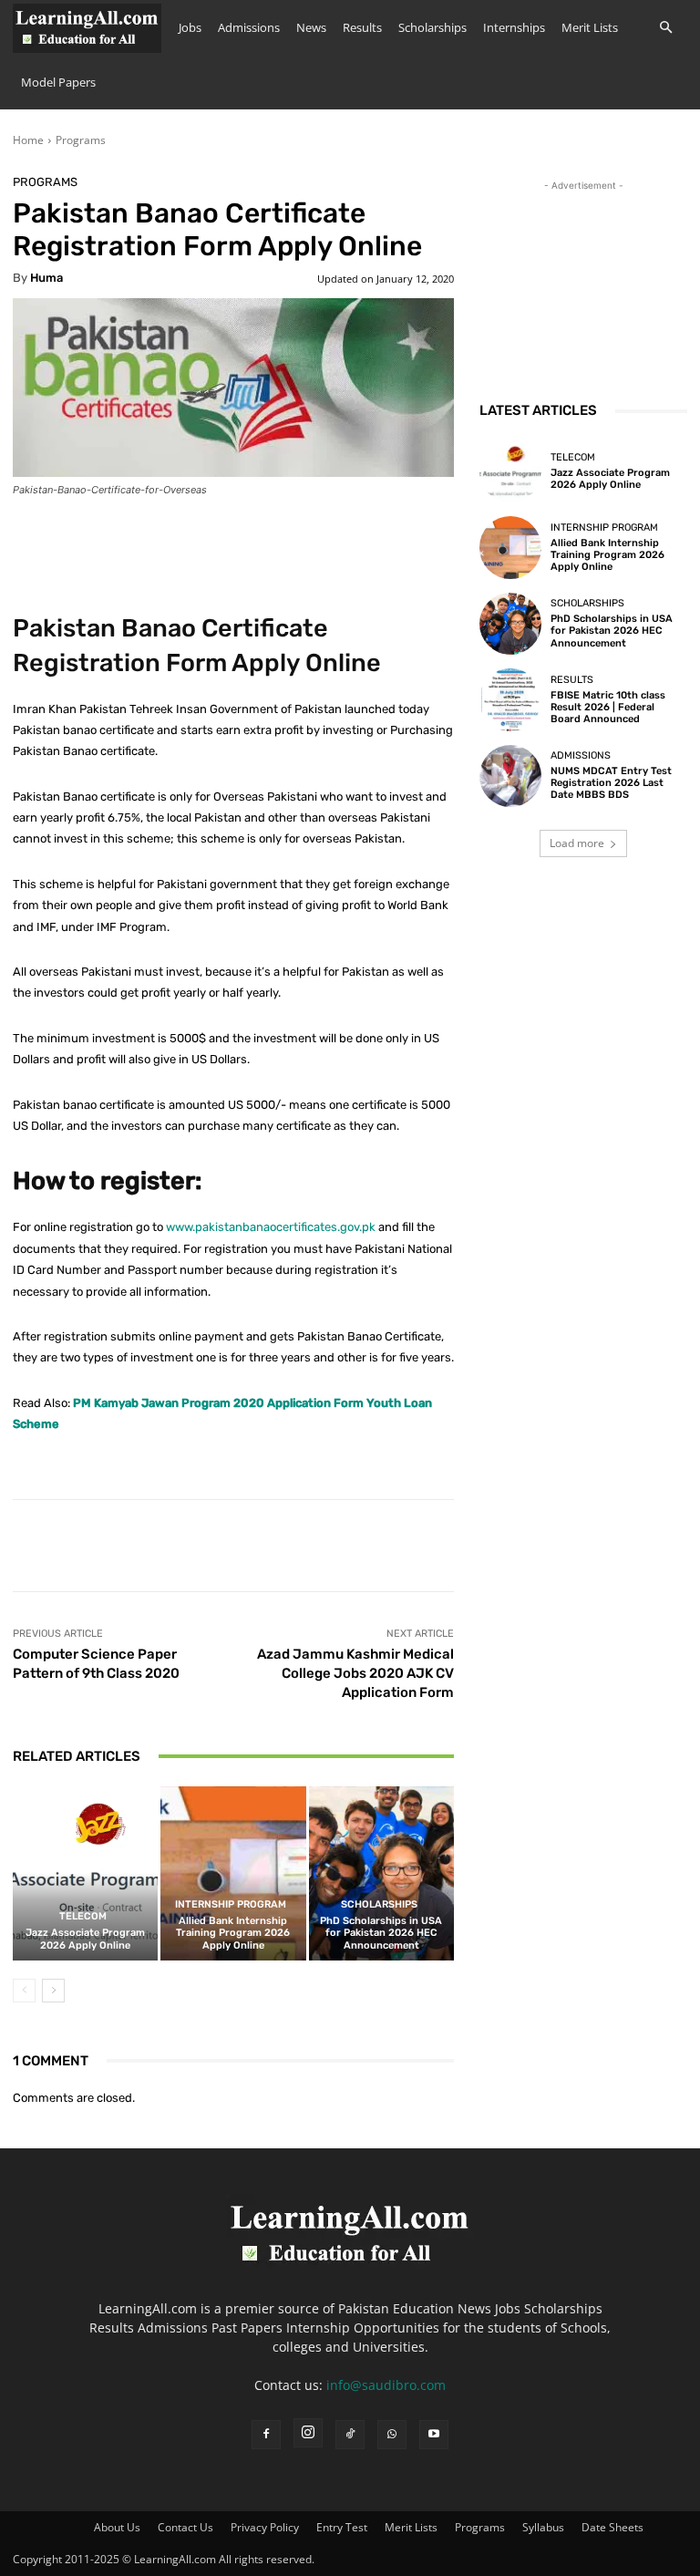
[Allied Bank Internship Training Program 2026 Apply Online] (233, 1873)
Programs (81, 140)
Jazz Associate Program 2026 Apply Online (85, 1939)
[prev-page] (24, 1991)
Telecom (83, 1916)
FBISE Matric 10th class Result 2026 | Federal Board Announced (608, 707)
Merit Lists (590, 27)
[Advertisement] (583, 286)
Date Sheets (612, 2527)
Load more (577, 843)
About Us (117, 2527)
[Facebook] (266, 2435)
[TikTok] (350, 2435)
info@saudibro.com (386, 2385)
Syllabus (543, 2527)
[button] (665, 28)
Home (28, 140)
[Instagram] (308, 2433)
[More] (578, 1546)
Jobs (190, 27)
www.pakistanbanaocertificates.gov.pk (271, 1227)
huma (46, 278)
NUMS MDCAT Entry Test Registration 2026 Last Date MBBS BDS (611, 783)
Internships (514, 27)
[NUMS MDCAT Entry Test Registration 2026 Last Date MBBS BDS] (510, 776)
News (311, 27)
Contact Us (185, 2527)
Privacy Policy (265, 2527)
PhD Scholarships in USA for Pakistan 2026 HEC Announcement (381, 1933)
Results (362, 27)
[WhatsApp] (392, 2435)
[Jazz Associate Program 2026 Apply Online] (85, 1873)
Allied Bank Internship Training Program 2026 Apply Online (233, 1933)
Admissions (249, 27)
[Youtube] (434, 2435)
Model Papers (58, 82)
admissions (581, 755)
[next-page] (53, 1991)
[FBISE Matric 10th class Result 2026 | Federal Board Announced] (510, 699)
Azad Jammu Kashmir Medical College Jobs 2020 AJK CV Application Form (355, 1673)
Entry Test (342, 2527)
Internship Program (231, 1904)
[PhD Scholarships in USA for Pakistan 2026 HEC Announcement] (381, 1873)
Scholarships (432, 27)
